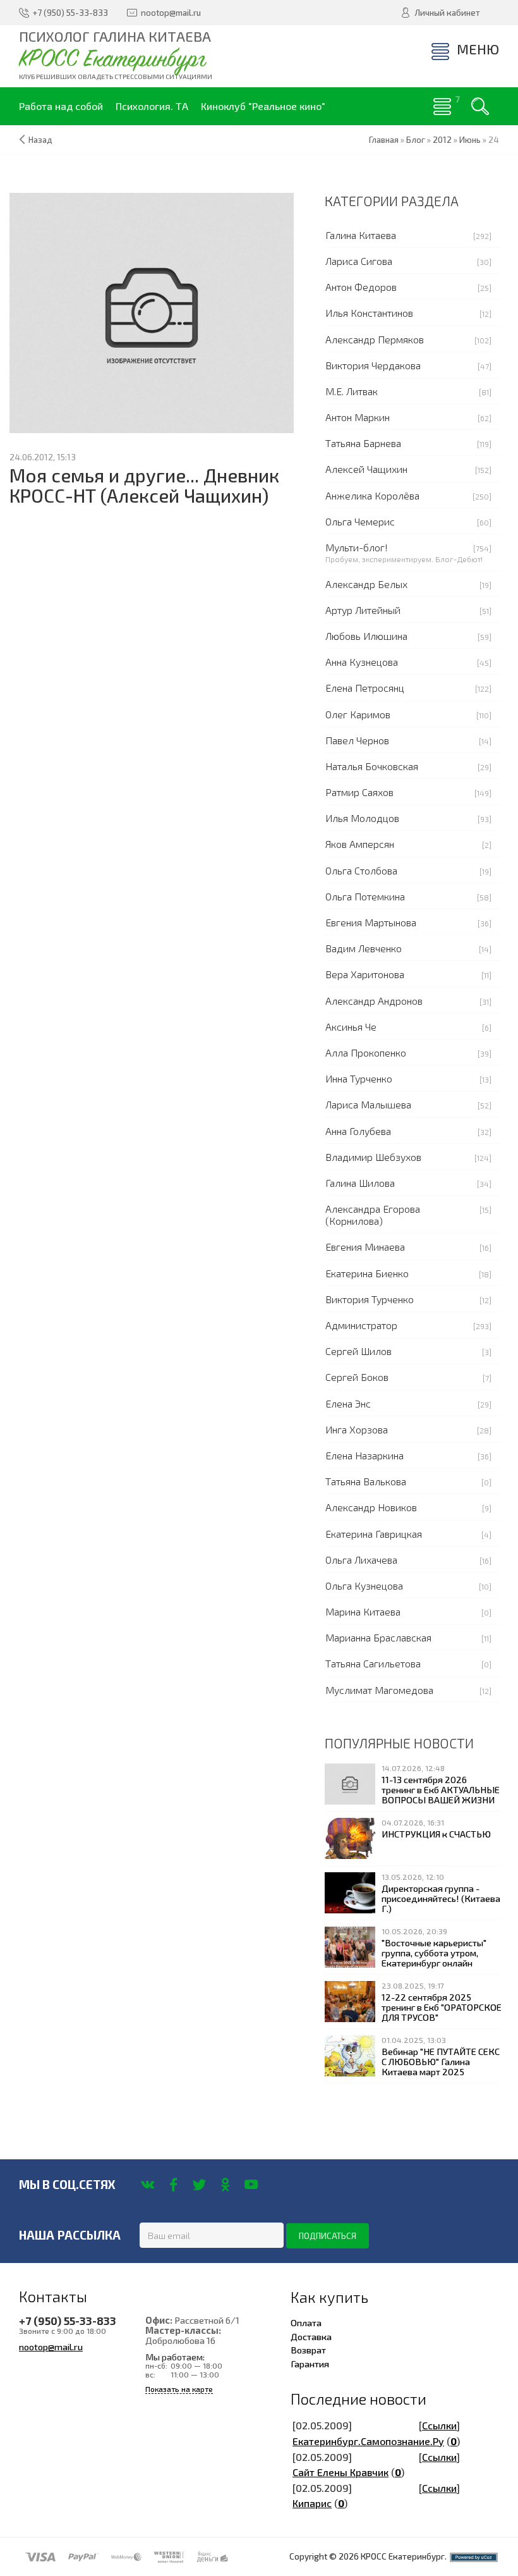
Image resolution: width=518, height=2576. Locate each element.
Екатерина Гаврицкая (374, 1534)
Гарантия (310, 2364)
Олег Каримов (358, 714)
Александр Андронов (374, 1001)
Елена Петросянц (365, 688)
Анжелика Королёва (372, 495)
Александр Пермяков (375, 339)
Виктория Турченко (370, 1299)
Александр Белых (366, 584)
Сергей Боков (357, 1377)
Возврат (308, 2350)
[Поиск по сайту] (480, 106)
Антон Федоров (361, 287)
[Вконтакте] (148, 2185)
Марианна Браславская (378, 1637)
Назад (40, 140)
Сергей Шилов (358, 1351)
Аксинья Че (351, 1027)
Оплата (306, 2322)
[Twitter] (199, 2185)
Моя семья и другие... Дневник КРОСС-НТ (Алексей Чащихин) (144, 485)
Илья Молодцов (362, 818)
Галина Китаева (361, 235)
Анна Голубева (358, 1131)
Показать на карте (179, 2389)
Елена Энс (348, 1403)
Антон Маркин (358, 417)
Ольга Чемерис (360, 521)
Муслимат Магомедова (379, 1690)
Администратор (361, 1325)
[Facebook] (173, 2185)
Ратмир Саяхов (359, 792)
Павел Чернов (357, 740)
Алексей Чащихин (366, 469)
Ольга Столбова (361, 870)
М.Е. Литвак (352, 391)
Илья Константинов (369, 313)
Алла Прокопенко (366, 1052)
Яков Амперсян (360, 844)
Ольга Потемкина (365, 896)
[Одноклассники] (225, 2185)
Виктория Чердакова (373, 365)
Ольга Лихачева (361, 1560)
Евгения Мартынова (371, 922)
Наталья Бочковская (372, 766)
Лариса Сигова (359, 261)
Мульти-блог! (357, 547)
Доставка (311, 2336)
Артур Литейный (363, 610)
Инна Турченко (359, 1078)
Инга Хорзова (357, 1429)
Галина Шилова (360, 1183)
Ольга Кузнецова (364, 1585)
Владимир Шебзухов (373, 1157)
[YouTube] (251, 2185)
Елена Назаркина (364, 1455)
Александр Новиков (371, 1507)
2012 (442, 140)
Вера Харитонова (365, 974)
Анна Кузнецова (362, 662)
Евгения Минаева (365, 1247)
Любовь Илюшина (366, 636)
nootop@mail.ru (51, 2346)
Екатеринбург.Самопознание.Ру (368, 2441)
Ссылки (439, 2425)
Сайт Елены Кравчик (340, 2472)
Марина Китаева (363, 1611)
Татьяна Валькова (366, 1481)
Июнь (470, 140)
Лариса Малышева (368, 1104)
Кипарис (312, 2503)
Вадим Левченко (364, 948)
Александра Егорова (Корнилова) (373, 1215)
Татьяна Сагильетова (373, 1663)
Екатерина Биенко (367, 1273)
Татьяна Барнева (363, 443)
